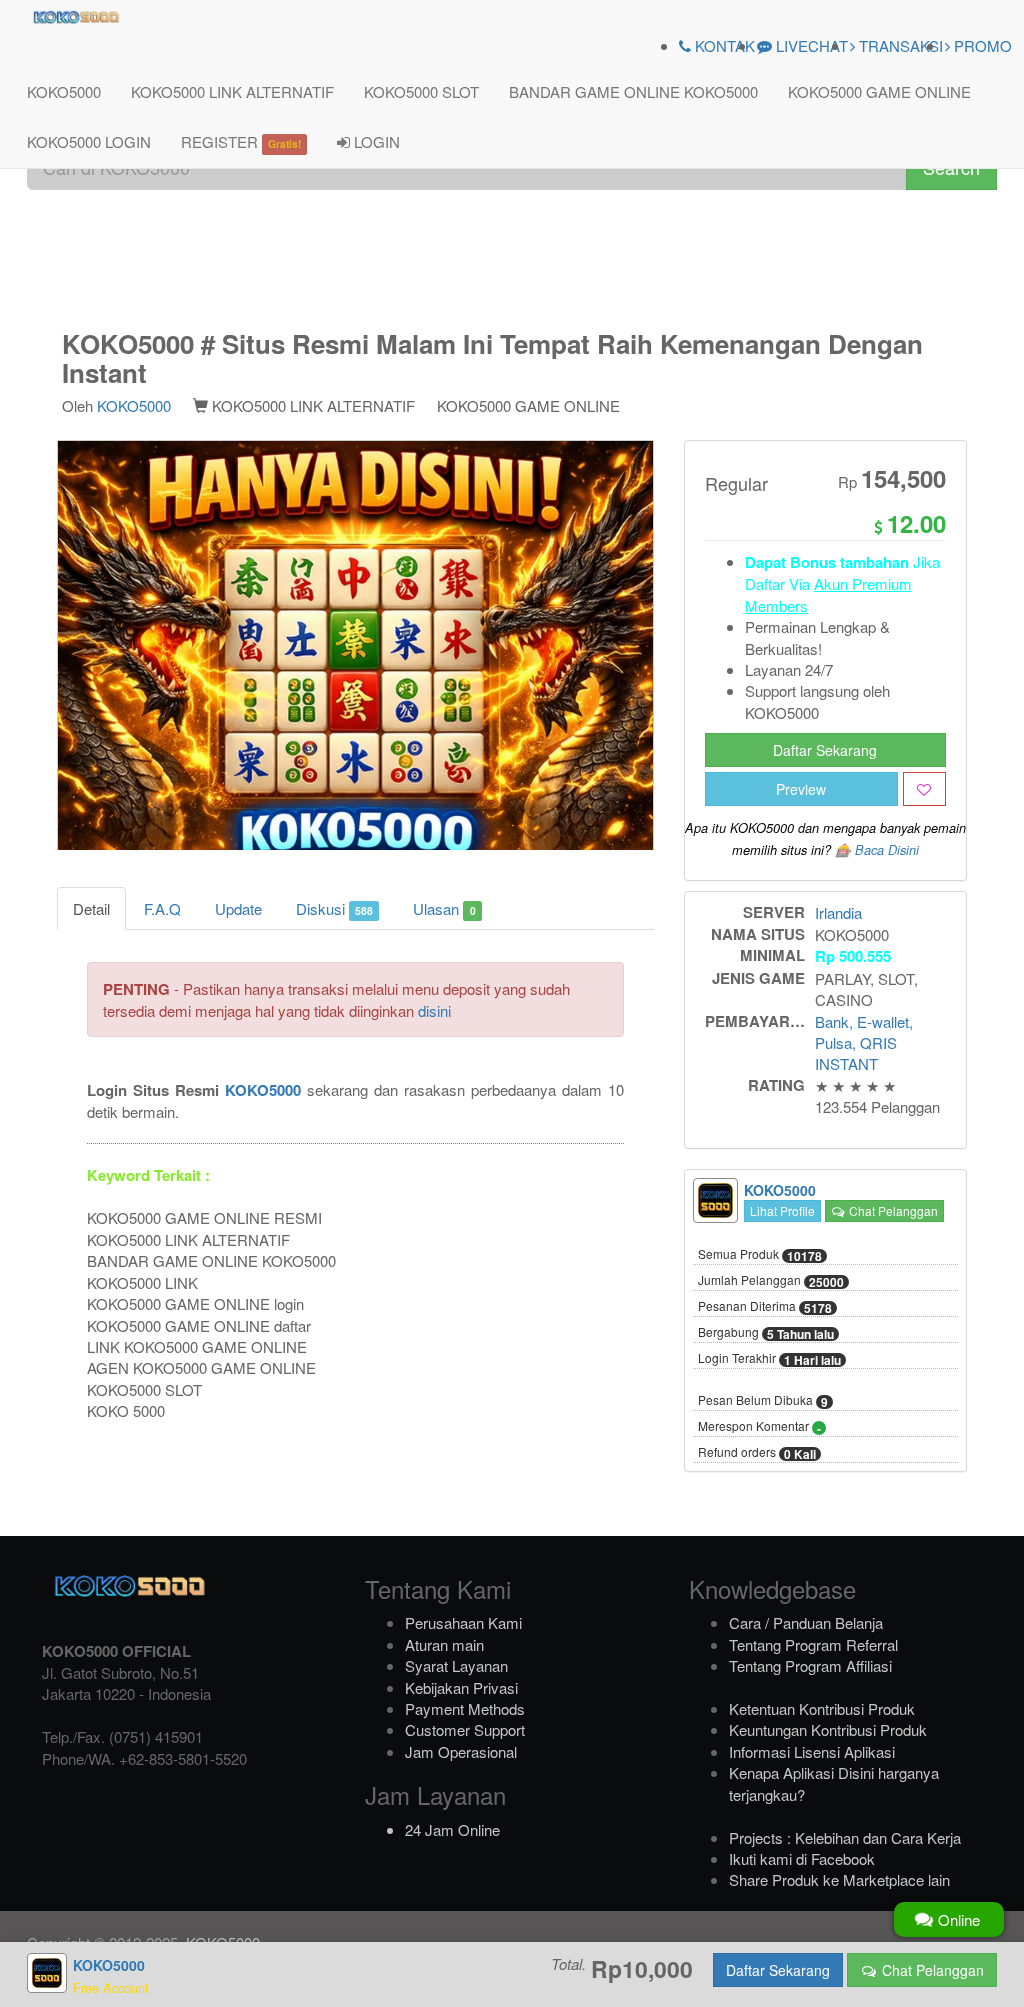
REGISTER (241, 141)
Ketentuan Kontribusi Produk (822, 1708)
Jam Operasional (461, 1751)
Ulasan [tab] (444, 908)
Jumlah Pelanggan (771, 1281)
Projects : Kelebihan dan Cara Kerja (845, 1837)
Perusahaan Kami (463, 1622)
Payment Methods (465, 1708)
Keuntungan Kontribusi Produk (828, 1729)
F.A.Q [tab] (162, 908)
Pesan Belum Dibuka (763, 1401)
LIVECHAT (810, 45)
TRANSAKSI (899, 45)
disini (434, 1010)
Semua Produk (760, 1255)
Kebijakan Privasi (461, 1687)
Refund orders (757, 1453)
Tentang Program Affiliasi (810, 1665)
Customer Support (465, 1729)
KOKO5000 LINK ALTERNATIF (232, 91)
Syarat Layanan (456, 1665)
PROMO (981, 45)
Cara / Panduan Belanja (806, 1622)
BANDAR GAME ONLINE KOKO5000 (633, 91)
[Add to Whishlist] (924, 789)
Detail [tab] (91, 908)
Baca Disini (887, 850)
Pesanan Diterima (765, 1307)
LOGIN (375, 141)
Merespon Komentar (759, 1427)
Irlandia (838, 912)
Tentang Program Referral (813, 1644)
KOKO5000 (64, 91)
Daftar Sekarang (825, 750)
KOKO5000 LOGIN (89, 141)
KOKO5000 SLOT (421, 91)
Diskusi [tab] (334, 908)
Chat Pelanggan (892, 1210)
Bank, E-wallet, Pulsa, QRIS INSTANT (864, 1043)
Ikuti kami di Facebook (802, 1858)
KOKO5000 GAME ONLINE (879, 91)
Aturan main (444, 1644)
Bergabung (766, 1333)
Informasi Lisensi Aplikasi (812, 1751)
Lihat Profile (782, 1210)
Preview (801, 789)
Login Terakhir (769, 1359)
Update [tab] (238, 908)
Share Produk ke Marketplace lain (839, 1879)
